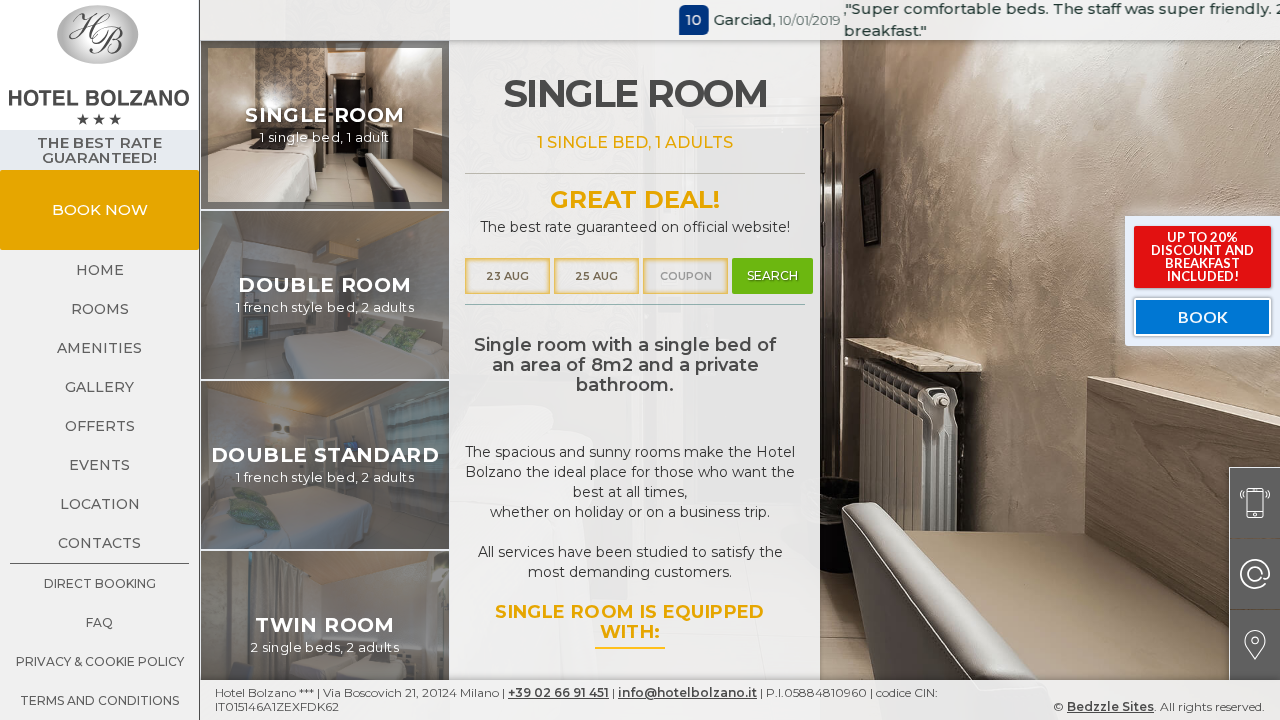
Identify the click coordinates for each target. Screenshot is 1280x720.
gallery (99, 387)
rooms (100, 309)
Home (100, 270)
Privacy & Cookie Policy (100, 661)
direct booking (100, 583)
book (1203, 316)
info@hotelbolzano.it (687, 692)
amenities (99, 348)
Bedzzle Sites (1110, 706)
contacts (99, 543)
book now (100, 209)
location (100, 504)
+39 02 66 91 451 (558, 692)
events (99, 465)
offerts (100, 426)
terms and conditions (99, 700)
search (772, 275)
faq (99, 622)
